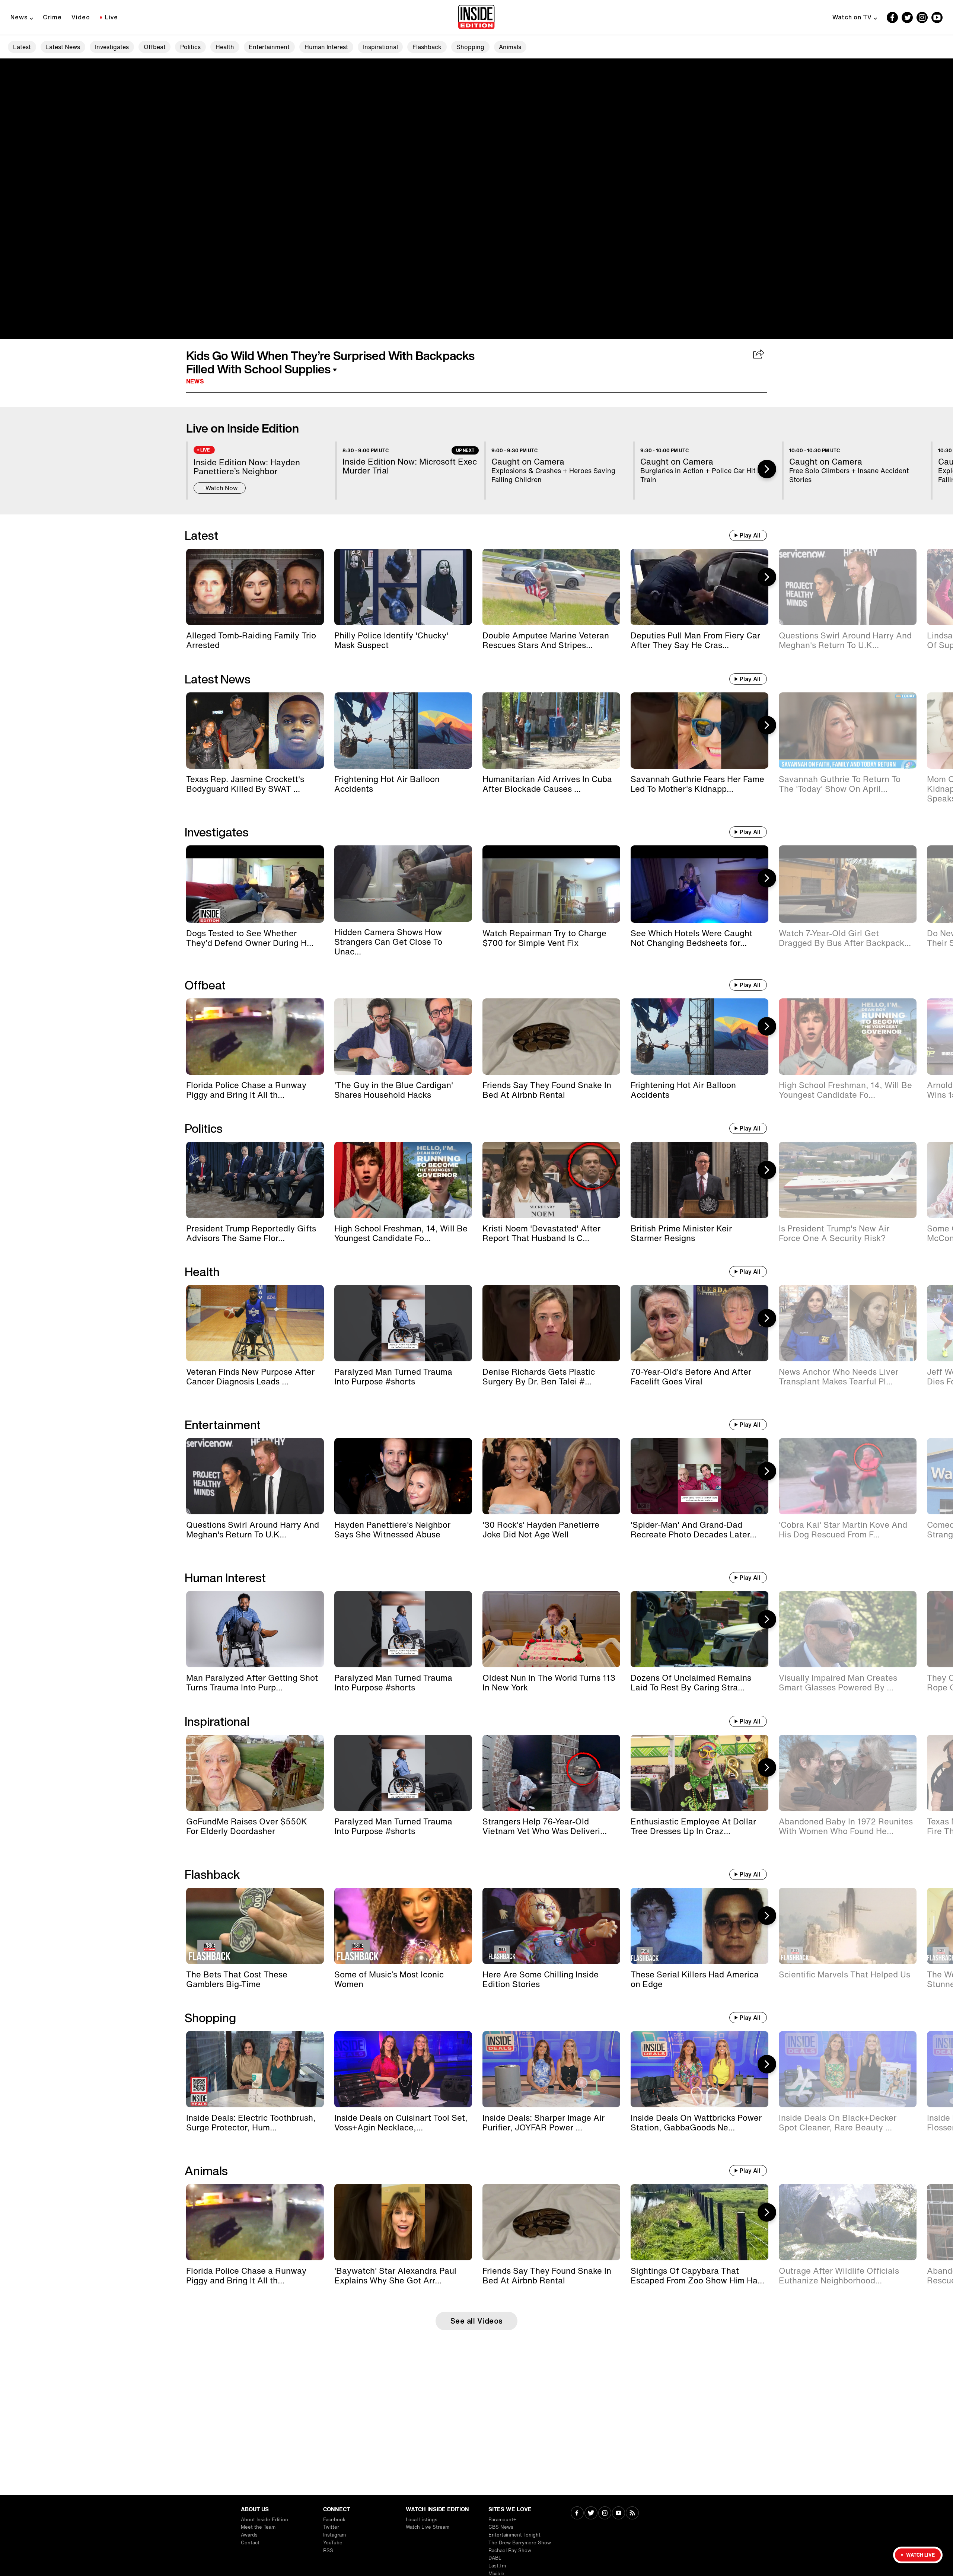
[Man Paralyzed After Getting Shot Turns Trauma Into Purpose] (255, 1629)
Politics (190, 47)
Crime (52, 17)
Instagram (334, 2535)
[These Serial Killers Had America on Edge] (699, 1926)
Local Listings (422, 2520)
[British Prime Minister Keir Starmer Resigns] (699, 1180)
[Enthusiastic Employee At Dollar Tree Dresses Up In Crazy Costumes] (699, 1773)
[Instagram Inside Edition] (922, 17)
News (19, 17)
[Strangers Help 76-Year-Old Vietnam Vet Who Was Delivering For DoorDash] (551, 1773)
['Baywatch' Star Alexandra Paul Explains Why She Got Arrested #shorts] (403, 2222)
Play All (750, 535)
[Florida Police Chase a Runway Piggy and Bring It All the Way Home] (255, 1037)
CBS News (501, 2527)
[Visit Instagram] (605, 2514)
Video (81, 17)
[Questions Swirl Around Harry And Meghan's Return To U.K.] (848, 587)
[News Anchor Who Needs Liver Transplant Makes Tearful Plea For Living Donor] (848, 1323)
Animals (510, 47)
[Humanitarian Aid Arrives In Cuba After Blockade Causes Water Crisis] (551, 731)
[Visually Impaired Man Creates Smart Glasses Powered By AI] (848, 1629)
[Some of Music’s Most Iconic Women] (403, 1926)
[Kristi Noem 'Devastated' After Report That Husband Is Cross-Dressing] (551, 1180)
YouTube (333, 2543)
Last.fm (497, 2566)
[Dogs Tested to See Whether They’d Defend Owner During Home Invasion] (255, 884)
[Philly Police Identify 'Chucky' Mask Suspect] (403, 587)
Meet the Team (258, 2527)
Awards (249, 2535)
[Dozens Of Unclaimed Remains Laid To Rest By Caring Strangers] (699, 1629)
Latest (22, 47)
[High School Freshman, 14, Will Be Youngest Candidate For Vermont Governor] (848, 1037)
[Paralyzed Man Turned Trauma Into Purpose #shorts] (403, 1323)
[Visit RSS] (632, 2514)
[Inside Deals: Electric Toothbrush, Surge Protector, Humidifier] (255, 2069)
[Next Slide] (767, 469)
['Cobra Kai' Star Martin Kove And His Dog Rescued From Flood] (848, 1476)
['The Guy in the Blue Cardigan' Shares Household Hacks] (403, 1037)
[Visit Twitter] (591, 2514)
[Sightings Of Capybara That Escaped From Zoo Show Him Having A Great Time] (699, 2222)
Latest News (63, 47)
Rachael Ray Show (510, 2551)
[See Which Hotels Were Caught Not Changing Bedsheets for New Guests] (699, 884)
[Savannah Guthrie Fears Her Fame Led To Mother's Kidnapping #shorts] (699, 731)
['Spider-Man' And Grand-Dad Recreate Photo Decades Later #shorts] (699, 1476)
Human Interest (326, 47)
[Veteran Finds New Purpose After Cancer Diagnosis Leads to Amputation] (255, 1323)
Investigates (112, 47)
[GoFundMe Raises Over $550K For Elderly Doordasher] (255, 1773)
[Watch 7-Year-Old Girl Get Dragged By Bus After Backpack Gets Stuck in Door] (848, 884)
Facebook (334, 2520)
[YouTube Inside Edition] (937, 17)
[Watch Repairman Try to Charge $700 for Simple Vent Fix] (551, 884)
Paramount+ (502, 2520)
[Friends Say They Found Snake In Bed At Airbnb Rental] (551, 1037)
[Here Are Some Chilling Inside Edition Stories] (551, 1926)
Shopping (470, 47)
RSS (328, 2551)
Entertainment (269, 47)
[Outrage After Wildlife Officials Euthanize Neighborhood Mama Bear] (848, 2222)
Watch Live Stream (428, 2527)
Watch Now (221, 488)
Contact (250, 2543)
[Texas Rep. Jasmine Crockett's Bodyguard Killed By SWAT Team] (255, 731)
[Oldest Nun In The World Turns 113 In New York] (551, 1629)
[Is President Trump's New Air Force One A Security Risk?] (848, 1180)
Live (111, 17)
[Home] (476, 17)
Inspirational (380, 47)
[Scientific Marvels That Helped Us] (848, 1926)
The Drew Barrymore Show (520, 2543)
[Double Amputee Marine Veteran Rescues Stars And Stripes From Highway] (551, 587)
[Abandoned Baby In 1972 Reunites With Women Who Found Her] (848, 1773)
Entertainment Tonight (514, 2535)
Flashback (427, 47)
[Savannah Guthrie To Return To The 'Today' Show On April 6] (848, 731)
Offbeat (155, 47)
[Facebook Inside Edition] (892, 17)
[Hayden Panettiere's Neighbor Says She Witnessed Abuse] (403, 1476)
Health (225, 47)
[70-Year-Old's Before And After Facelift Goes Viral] (699, 1323)
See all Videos (477, 2321)
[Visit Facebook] (577, 2514)
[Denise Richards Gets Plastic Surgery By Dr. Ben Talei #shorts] (551, 1323)
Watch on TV (852, 17)
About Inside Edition (264, 2520)
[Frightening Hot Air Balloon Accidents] (403, 731)
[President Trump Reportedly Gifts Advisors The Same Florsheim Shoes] (255, 1180)
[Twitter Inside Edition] (907, 17)
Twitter (331, 2527)
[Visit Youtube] (619, 2514)
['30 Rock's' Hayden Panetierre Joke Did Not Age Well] (551, 1476)
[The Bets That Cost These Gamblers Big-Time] (255, 1926)
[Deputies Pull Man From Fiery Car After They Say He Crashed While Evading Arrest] (699, 587)
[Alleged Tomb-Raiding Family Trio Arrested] (255, 587)
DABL (495, 2558)
